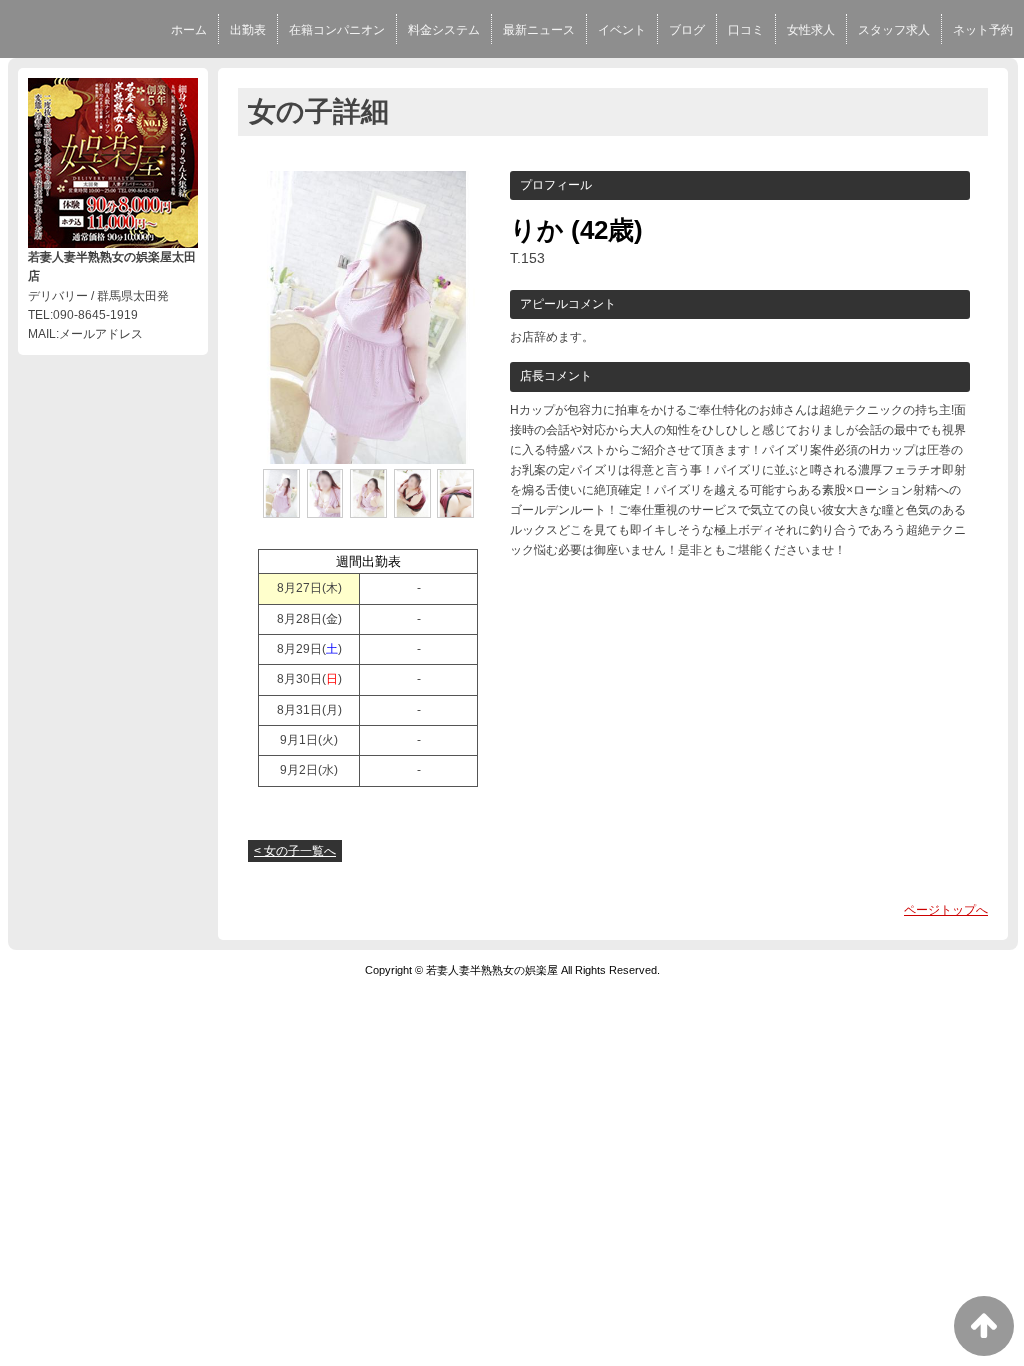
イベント (622, 30)
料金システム (444, 30)
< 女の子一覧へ (295, 851)
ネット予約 (983, 30)
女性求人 (811, 30)
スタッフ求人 (894, 30)
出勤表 (248, 30)
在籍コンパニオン (337, 30)
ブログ (687, 30)
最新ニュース (539, 30)
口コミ (746, 30)
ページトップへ (946, 910)
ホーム (189, 30)
